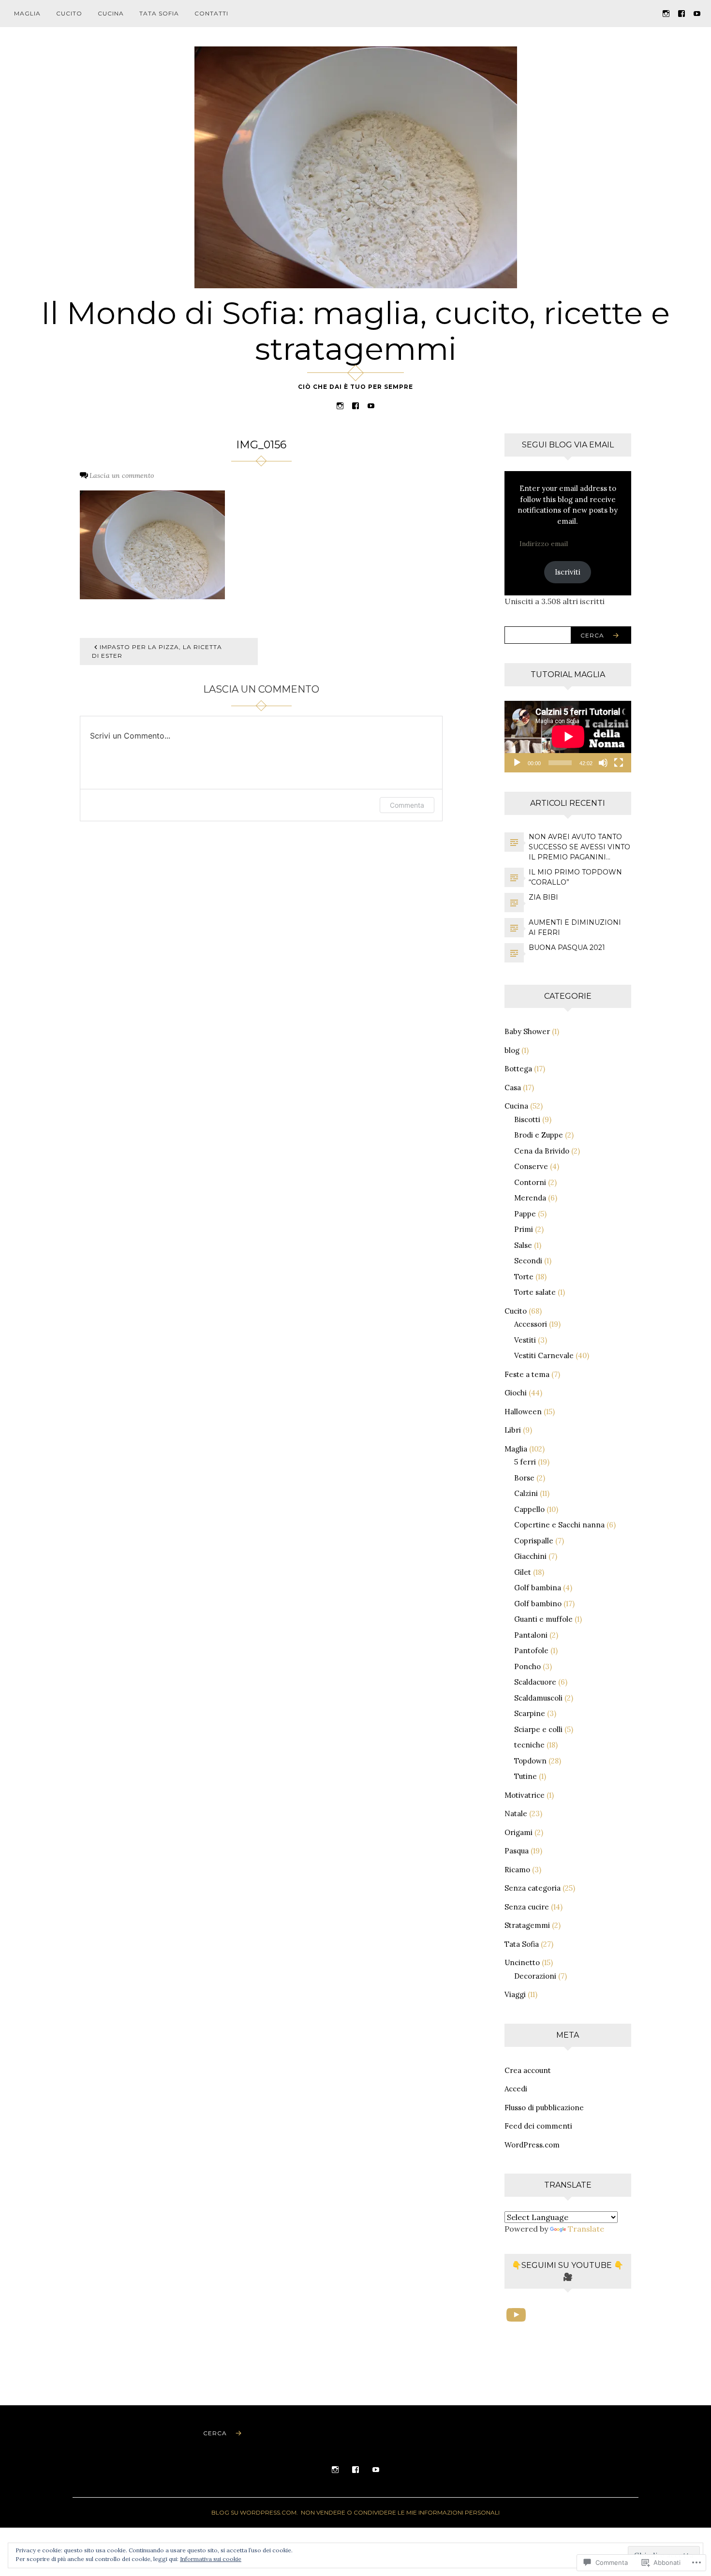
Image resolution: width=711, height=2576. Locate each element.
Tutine (526, 1776)
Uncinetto (522, 1962)
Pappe (525, 1214)
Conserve (531, 1166)
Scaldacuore (535, 1682)
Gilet (523, 1572)
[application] (568, 737)
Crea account (528, 2070)
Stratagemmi (527, 1925)
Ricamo (517, 1870)
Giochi (516, 1393)
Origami (518, 1832)
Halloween (523, 1412)
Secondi (528, 1261)
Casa (513, 1088)
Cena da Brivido (542, 1151)
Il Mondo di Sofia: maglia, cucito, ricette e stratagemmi (355, 331)
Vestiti (525, 1340)
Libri (513, 1430)
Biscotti (527, 1119)
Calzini (526, 1493)
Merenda (530, 1198)
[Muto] (603, 763)
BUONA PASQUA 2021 (567, 947)
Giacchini (530, 1556)
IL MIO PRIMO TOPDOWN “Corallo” (575, 877)
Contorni (530, 1182)
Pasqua (517, 1851)
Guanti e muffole (543, 1619)
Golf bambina (538, 1588)
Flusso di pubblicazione (544, 2108)
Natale (516, 1814)
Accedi (516, 2089)
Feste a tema (527, 1374)
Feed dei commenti (538, 2126)
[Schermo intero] (619, 763)
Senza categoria (533, 1888)
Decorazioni (535, 1976)
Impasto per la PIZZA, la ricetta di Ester (157, 651)
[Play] (517, 763)
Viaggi (515, 1994)
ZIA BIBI (543, 897)
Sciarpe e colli (538, 1729)
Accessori (531, 1324)
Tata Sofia (159, 13)
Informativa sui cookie (211, 2559)
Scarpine (530, 1713)
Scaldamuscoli (538, 1698)
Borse (524, 1478)
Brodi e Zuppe (539, 1135)
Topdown (530, 1761)
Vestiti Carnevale (544, 1355)
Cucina (111, 13)
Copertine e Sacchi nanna (559, 1525)
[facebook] (681, 13)
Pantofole (531, 1651)
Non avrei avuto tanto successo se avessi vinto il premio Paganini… (579, 847)
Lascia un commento (122, 475)
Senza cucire (527, 1907)
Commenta (407, 805)
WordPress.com (532, 2145)
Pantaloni (531, 1635)
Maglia (27, 13)
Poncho (527, 1666)
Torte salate (535, 1292)
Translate (586, 2229)
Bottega (518, 1069)
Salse (523, 1245)
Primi (524, 1229)
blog (512, 1050)
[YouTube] (697, 13)
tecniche (529, 1745)
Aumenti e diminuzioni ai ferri (575, 927)
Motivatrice (525, 1795)
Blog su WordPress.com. (255, 2512)
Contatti (211, 13)
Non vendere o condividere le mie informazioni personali (400, 2512)
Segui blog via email (568, 445)
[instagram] (666, 13)
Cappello (529, 1509)
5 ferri (525, 1462)
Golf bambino (538, 1604)
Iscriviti (568, 572)
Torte (524, 1277)
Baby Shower (527, 1031)
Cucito (69, 13)
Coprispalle (534, 1541)
